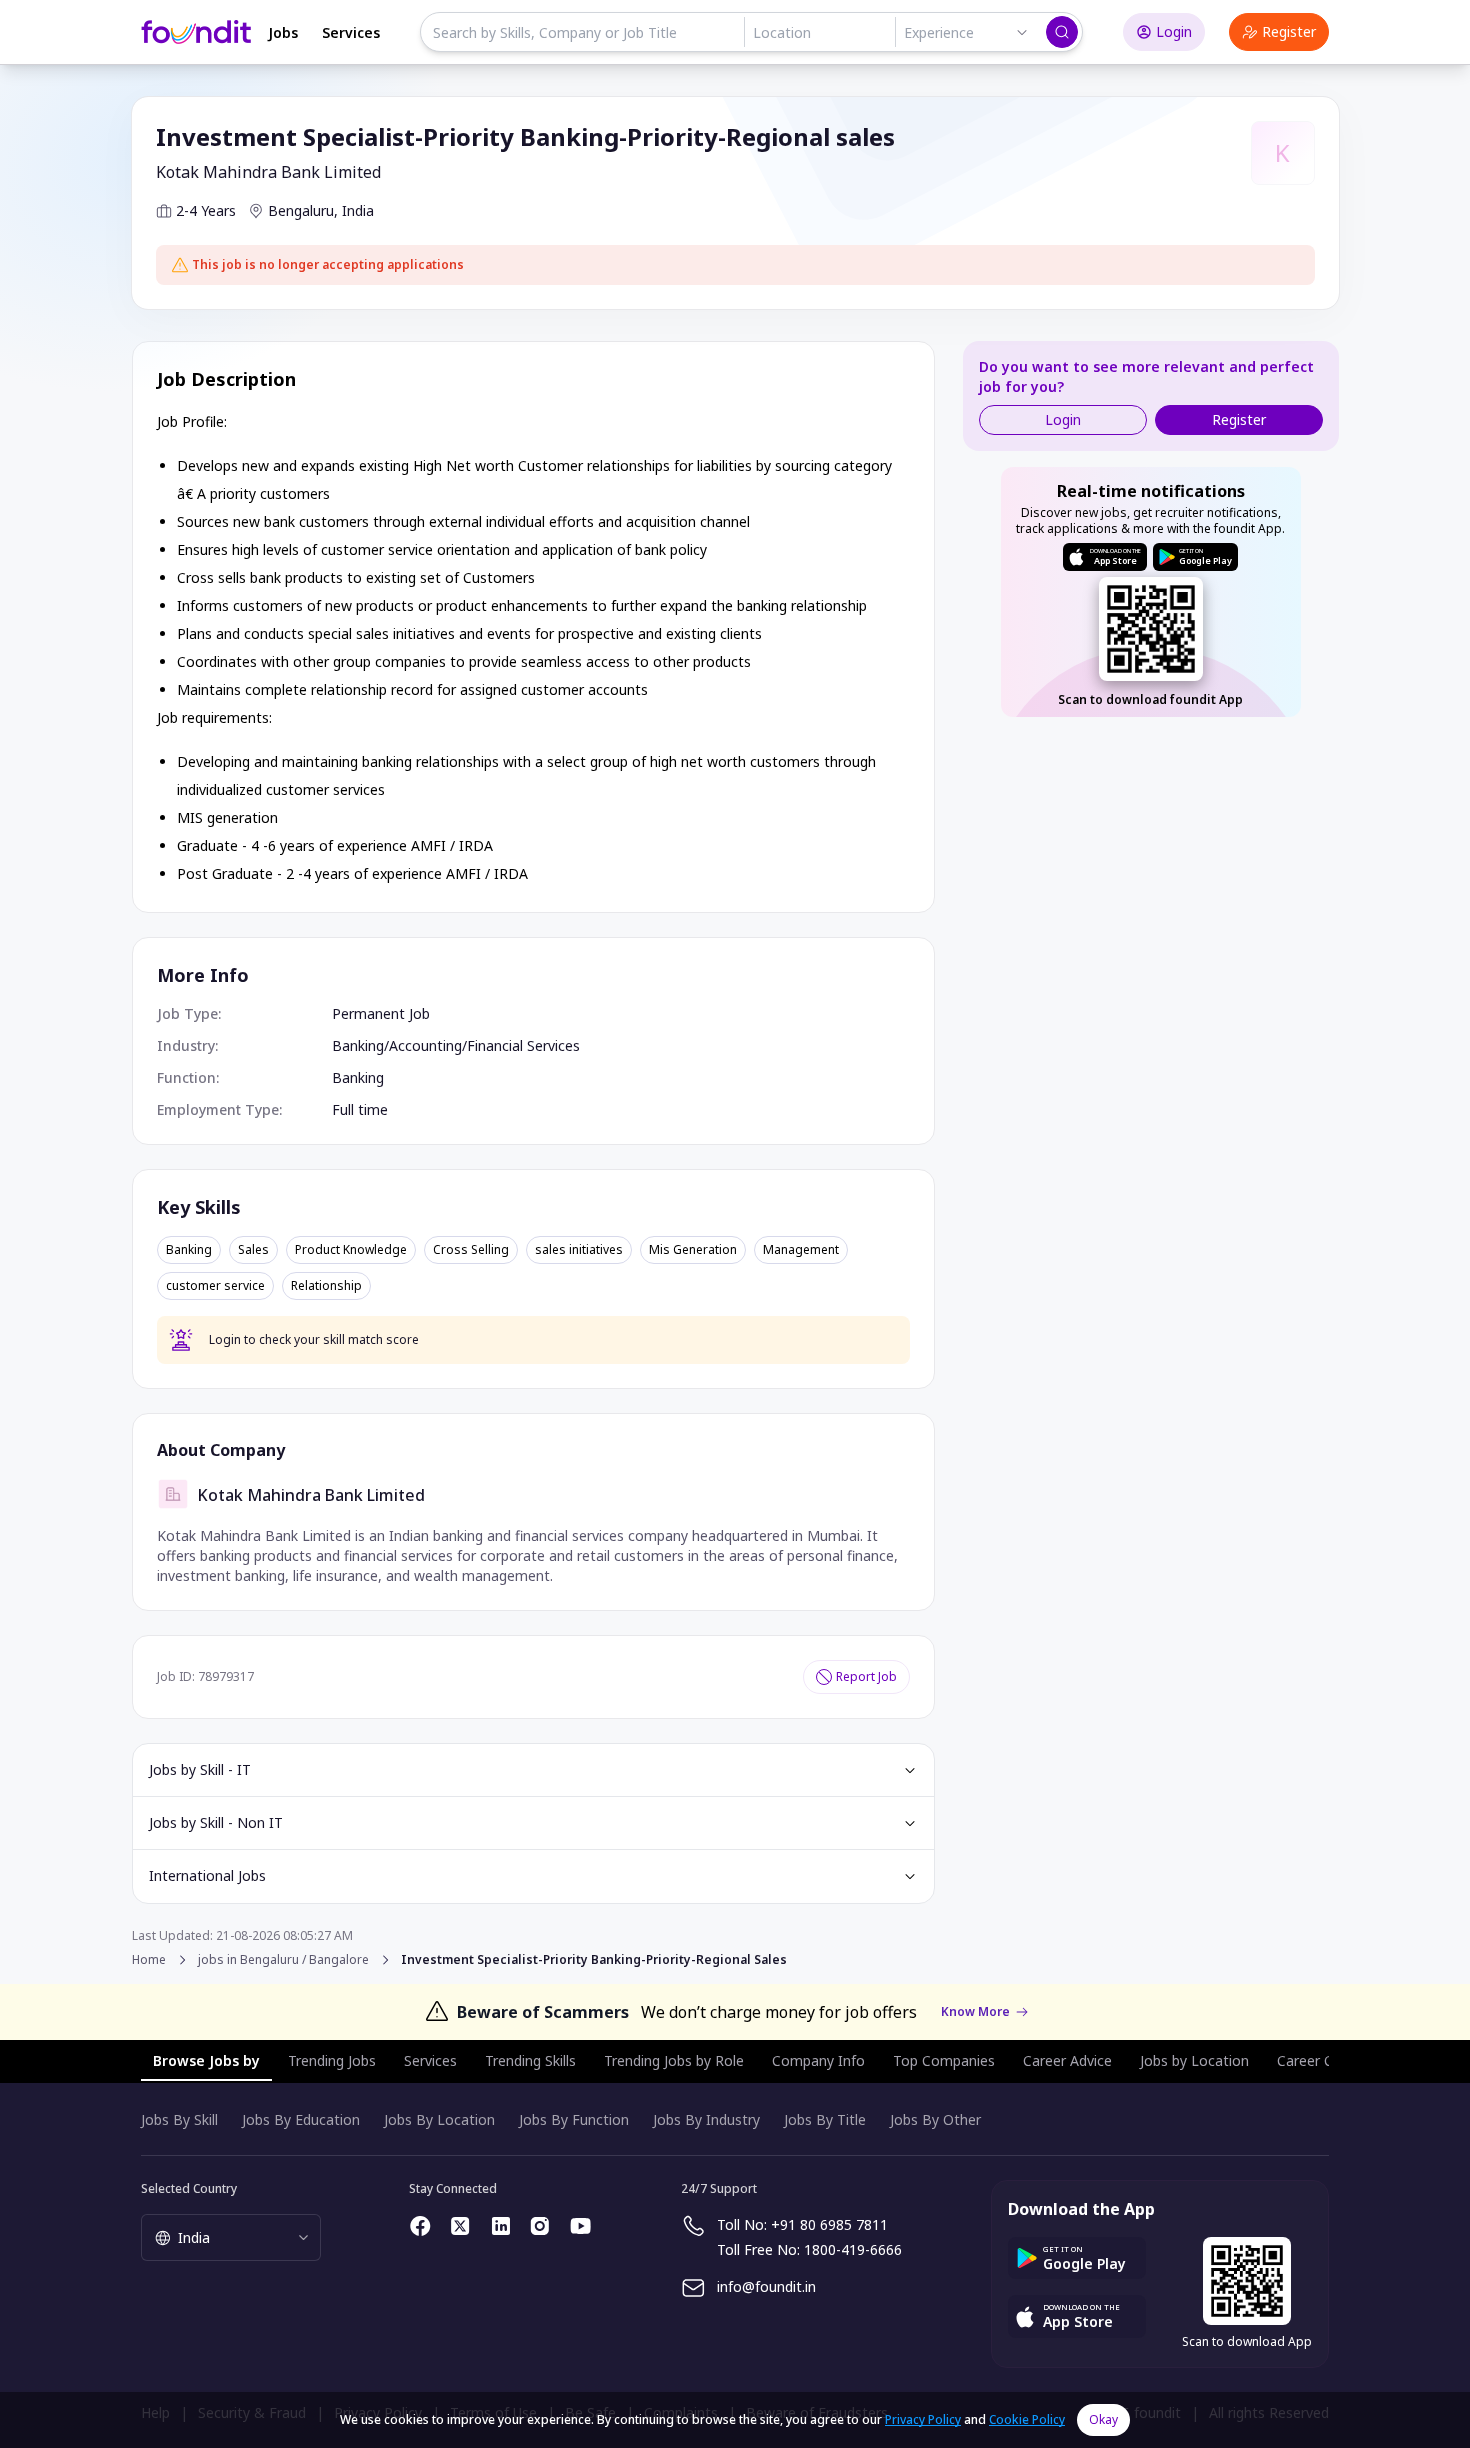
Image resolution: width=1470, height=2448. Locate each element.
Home (149, 1959)
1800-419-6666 (853, 2249)
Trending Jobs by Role (674, 2060)
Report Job (866, 1676)
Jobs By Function (574, 2119)
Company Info (818, 2060)
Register (1289, 31)
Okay (1103, 2419)
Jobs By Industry (706, 2119)
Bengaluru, (303, 210)
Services (351, 32)
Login (1174, 31)
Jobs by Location (1194, 2060)
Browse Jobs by (206, 2060)
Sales (253, 1250)
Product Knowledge (351, 1250)
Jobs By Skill (179, 2119)
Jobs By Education (301, 2119)
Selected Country (189, 2188)
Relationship (326, 1286)
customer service (215, 1286)
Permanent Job (381, 1013)
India (358, 210)
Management (801, 1250)
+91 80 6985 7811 (829, 2224)
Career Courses (1327, 2060)
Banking (358, 1045)
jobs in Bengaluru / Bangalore (283, 1960)
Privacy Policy (923, 2419)
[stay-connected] (421, 2226)
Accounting (425, 1045)
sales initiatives (579, 1250)
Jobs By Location (439, 2119)
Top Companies (944, 2060)
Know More (975, 2012)
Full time (360, 1109)
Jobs (283, 32)
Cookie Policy (1027, 2419)
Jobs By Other (935, 2119)
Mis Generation (693, 1250)
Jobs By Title (825, 2119)
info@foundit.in (766, 2286)
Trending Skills (530, 2060)
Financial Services (523, 1045)
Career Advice (1067, 2060)
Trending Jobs (332, 2060)
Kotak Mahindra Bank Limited (268, 172)
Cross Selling (471, 1250)
